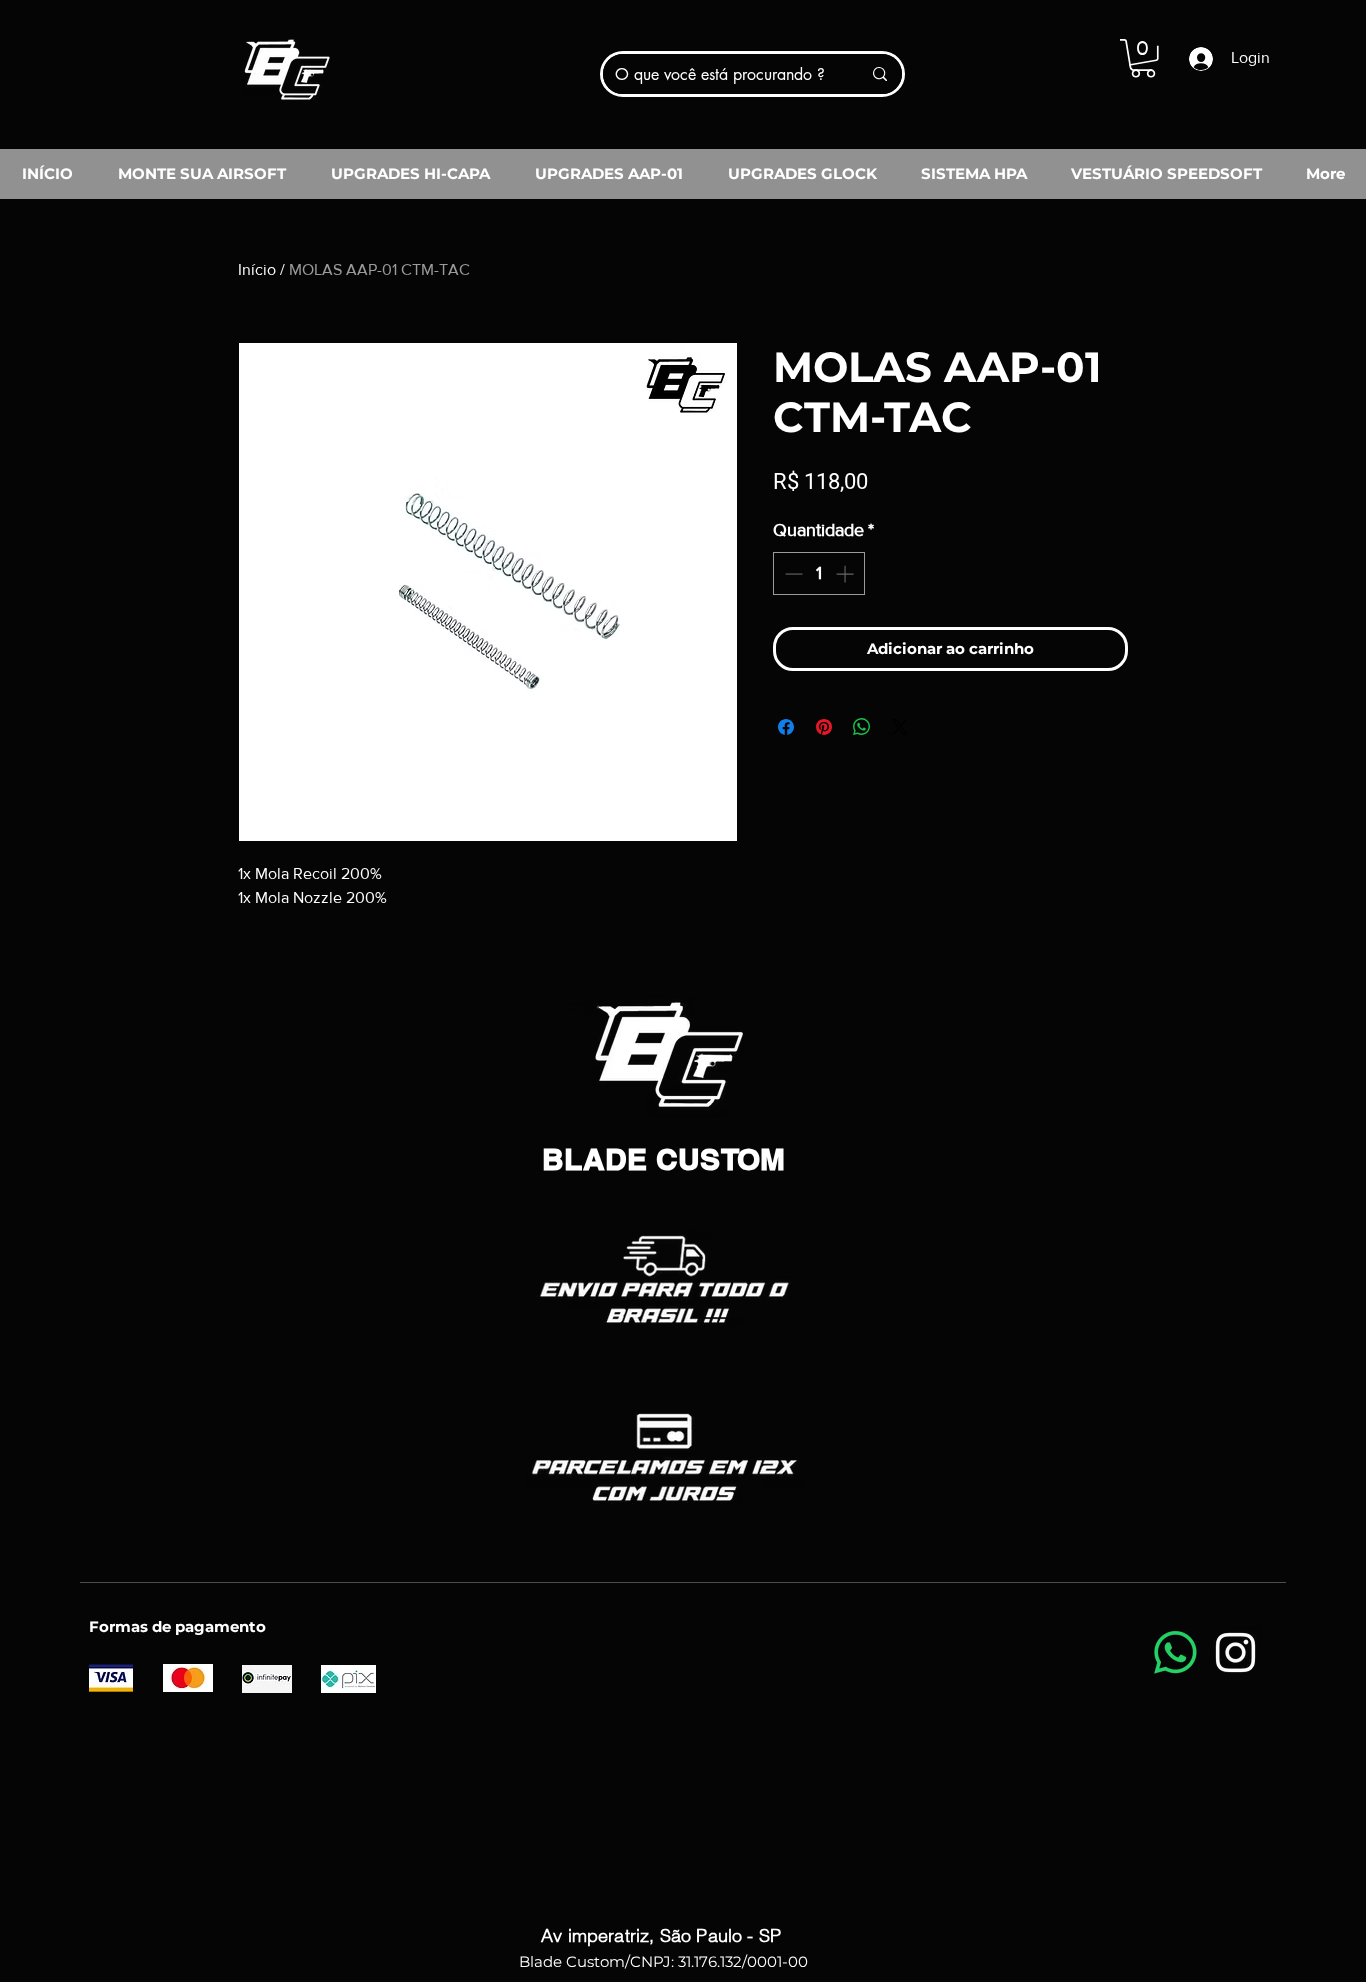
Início (257, 269)
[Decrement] (791, 573)
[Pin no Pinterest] (824, 727)
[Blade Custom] (286, 62)
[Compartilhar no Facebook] (786, 727)
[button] (1143, 58)
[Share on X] (900, 727)
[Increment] (846, 573)
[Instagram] (1235, 1652)
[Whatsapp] (1175, 1652)
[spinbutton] (819, 573)
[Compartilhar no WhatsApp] (862, 727)
